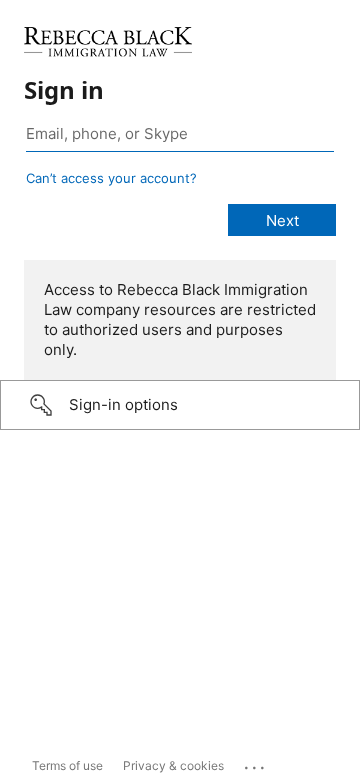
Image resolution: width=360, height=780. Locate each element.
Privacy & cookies (173, 765)
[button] (180, 405)
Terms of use (67, 765)
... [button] (256, 763)
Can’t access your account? (111, 178)
